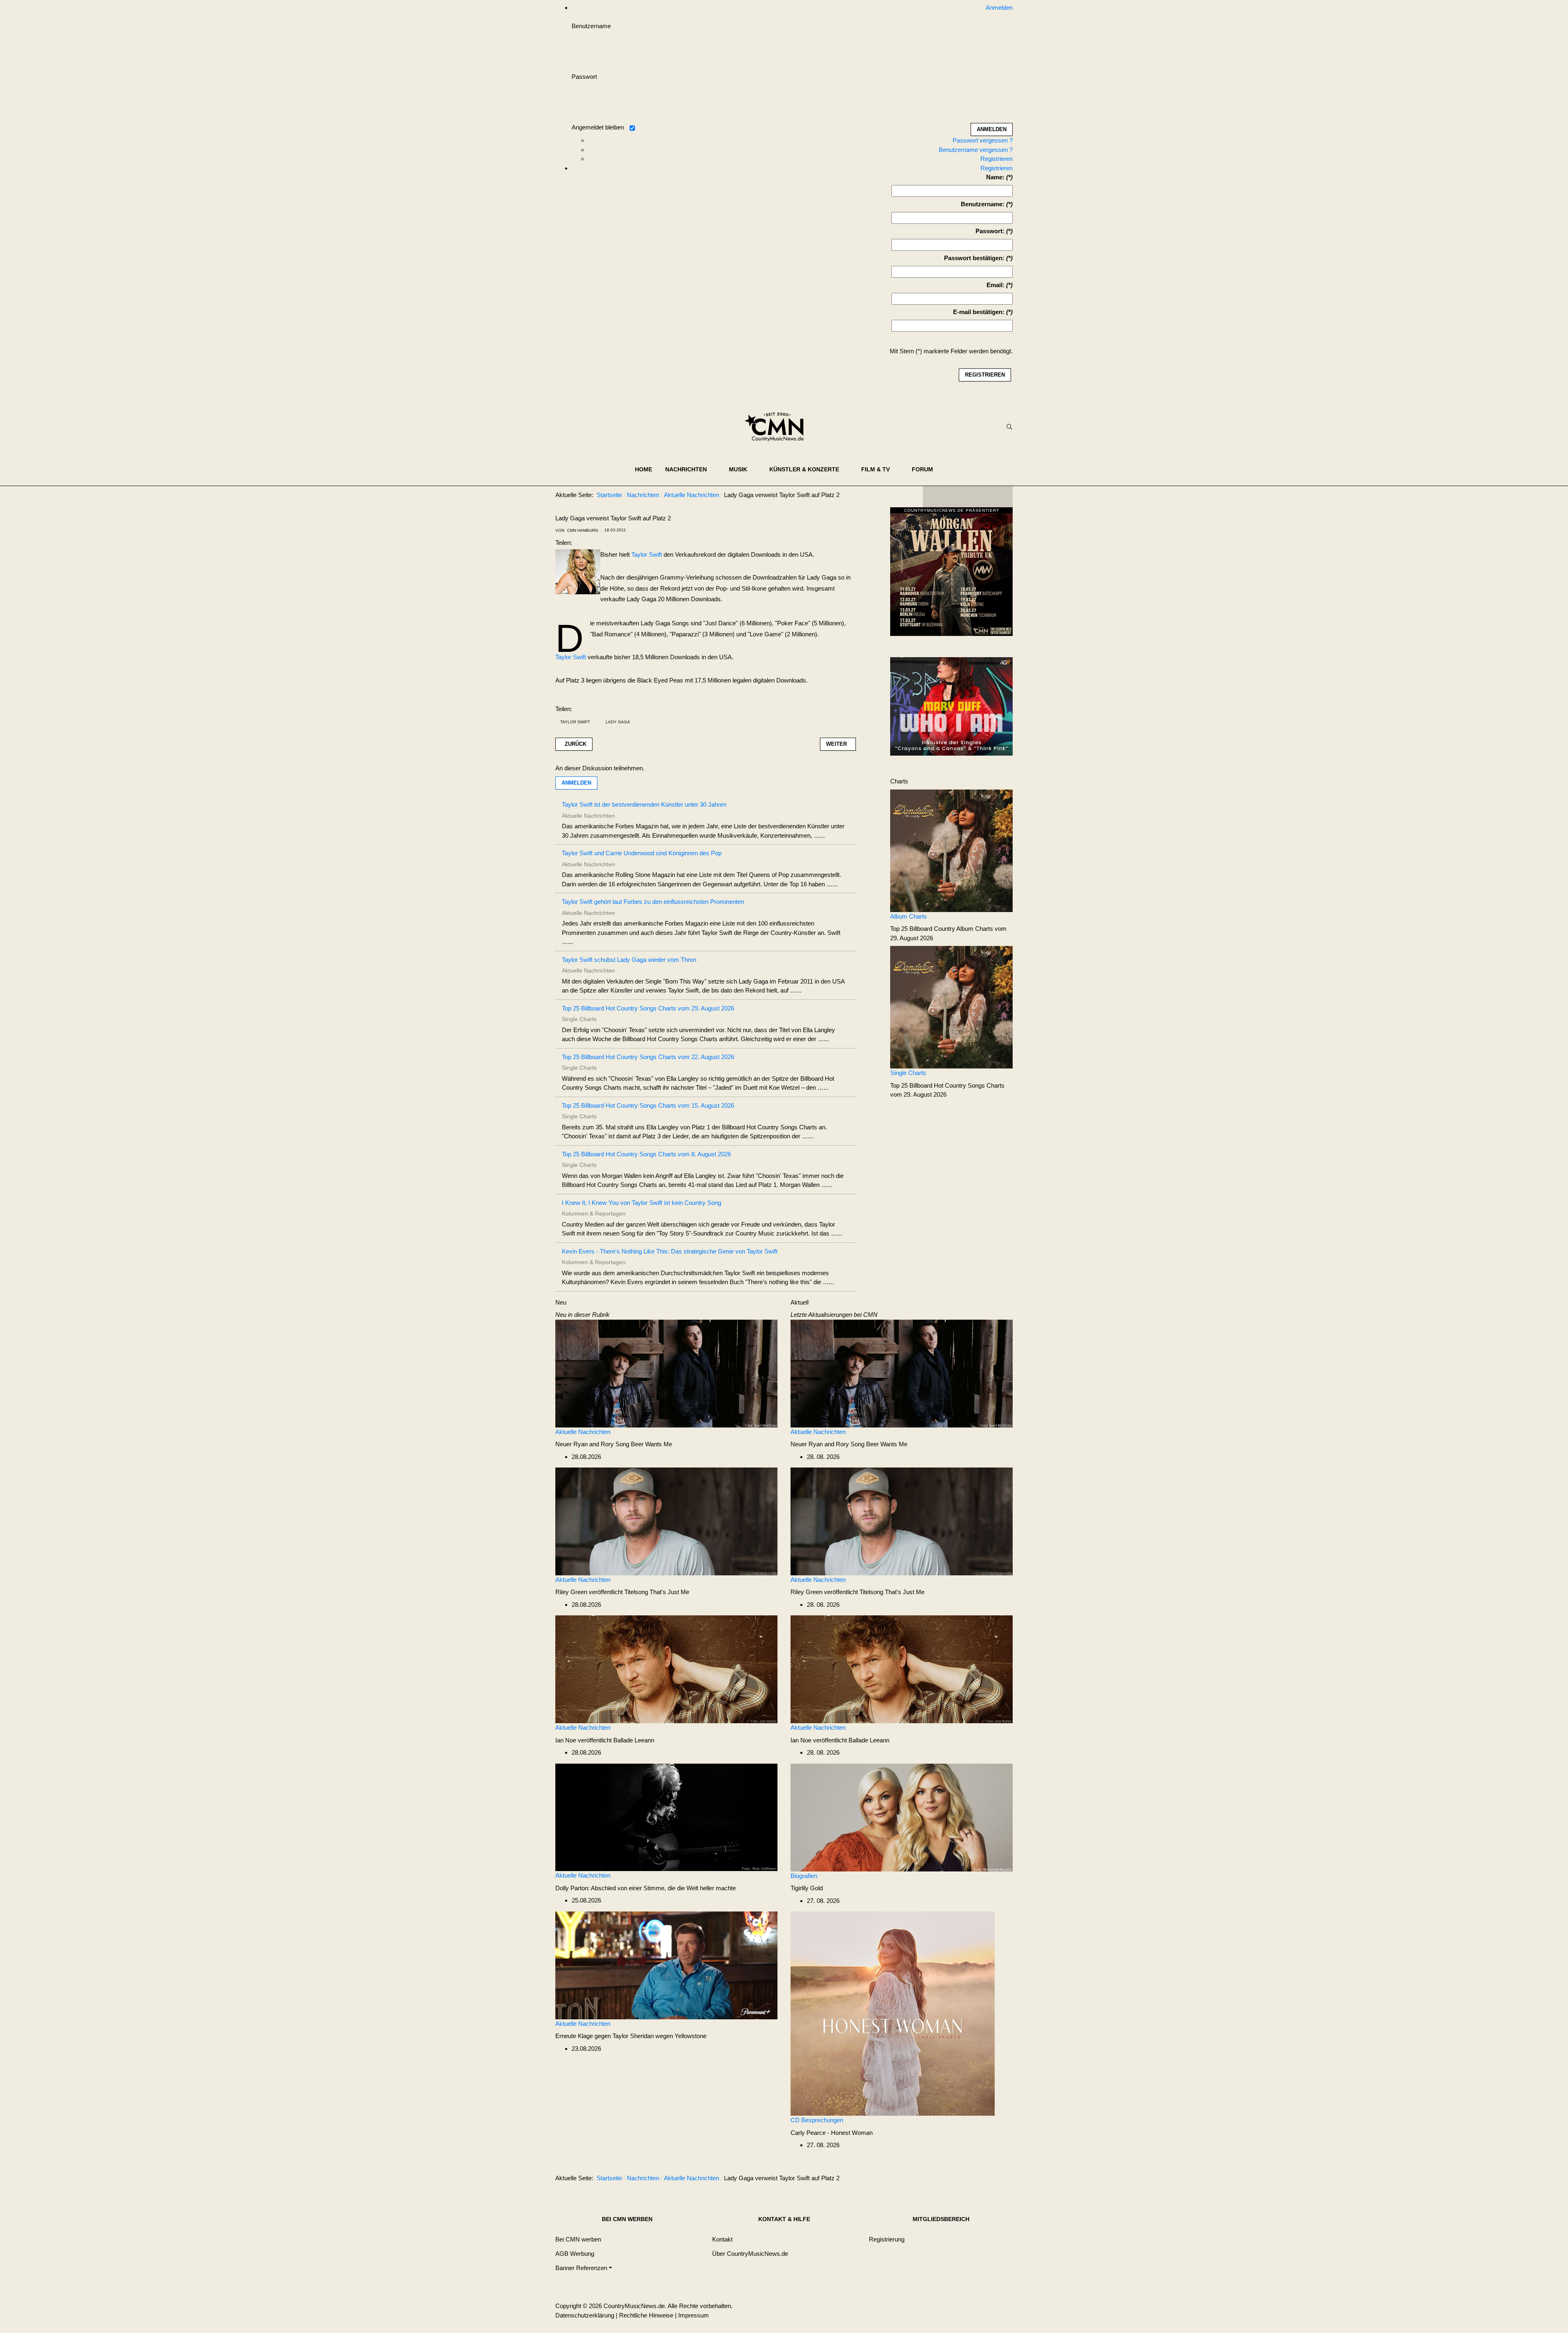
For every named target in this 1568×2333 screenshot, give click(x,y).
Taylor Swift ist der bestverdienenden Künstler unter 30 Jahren (644, 804)
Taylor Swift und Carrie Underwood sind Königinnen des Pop (642, 853)
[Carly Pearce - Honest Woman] (893, 2013)
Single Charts (908, 1073)
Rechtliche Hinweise (646, 2315)
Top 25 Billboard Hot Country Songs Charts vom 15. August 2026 (648, 1105)
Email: (996, 285)
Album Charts (909, 916)
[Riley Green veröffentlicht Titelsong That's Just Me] (666, 1521)
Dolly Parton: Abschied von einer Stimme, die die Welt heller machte (646, 1888)
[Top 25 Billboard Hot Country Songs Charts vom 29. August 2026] (951, 1007)
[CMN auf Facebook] (935, 497)
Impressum (694, 2315)
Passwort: (990, 231)
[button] (690, 469)
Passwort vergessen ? (983, 140)
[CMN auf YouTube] (984, 497)
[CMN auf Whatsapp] (972, 2180)
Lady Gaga (618, 722)
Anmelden (576, 783)
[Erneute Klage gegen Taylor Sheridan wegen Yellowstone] (666, 1965)
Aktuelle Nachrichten (583, 1432)
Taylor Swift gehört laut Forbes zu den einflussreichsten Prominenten (653, 902)
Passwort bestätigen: (974, 258)
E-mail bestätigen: (979, 312)
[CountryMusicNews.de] (778, 427)
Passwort (584, 77)
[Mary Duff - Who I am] (951, 706)
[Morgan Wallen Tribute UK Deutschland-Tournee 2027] (951, 574)
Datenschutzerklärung (585, 2315)
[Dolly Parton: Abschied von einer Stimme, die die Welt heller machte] (666, 1817)
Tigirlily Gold (807, 1888)
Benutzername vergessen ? (976, 150)
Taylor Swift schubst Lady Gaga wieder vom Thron (629, 960)
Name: (995, 177)
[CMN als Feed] (1000, 497)
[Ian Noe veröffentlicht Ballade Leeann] (666, 1669)
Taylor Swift (647, 554)
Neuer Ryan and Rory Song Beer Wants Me (614, 1444)
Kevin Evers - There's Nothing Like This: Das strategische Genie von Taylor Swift (670, 1251)
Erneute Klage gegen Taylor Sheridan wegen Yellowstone (631, 2036)
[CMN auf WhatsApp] (968, 497)
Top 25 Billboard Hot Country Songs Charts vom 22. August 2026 (648, 1057)
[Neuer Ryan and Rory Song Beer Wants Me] (666, 1373)
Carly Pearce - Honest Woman (832, 2133)
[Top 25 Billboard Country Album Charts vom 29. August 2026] (951, 850)
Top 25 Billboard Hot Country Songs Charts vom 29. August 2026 (648, 1008)
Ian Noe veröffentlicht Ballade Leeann (605, 1740)
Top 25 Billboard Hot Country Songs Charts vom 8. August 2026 (646, 1154)
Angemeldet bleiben (598, 127)
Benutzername (591, 26)
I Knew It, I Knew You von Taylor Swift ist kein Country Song (641, 1203)
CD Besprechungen (817, 2120)
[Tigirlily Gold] (902, 1817)
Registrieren (997, 159)
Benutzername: (983, 204)
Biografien (804, 1876)
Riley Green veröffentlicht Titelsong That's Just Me (622, 1592)
